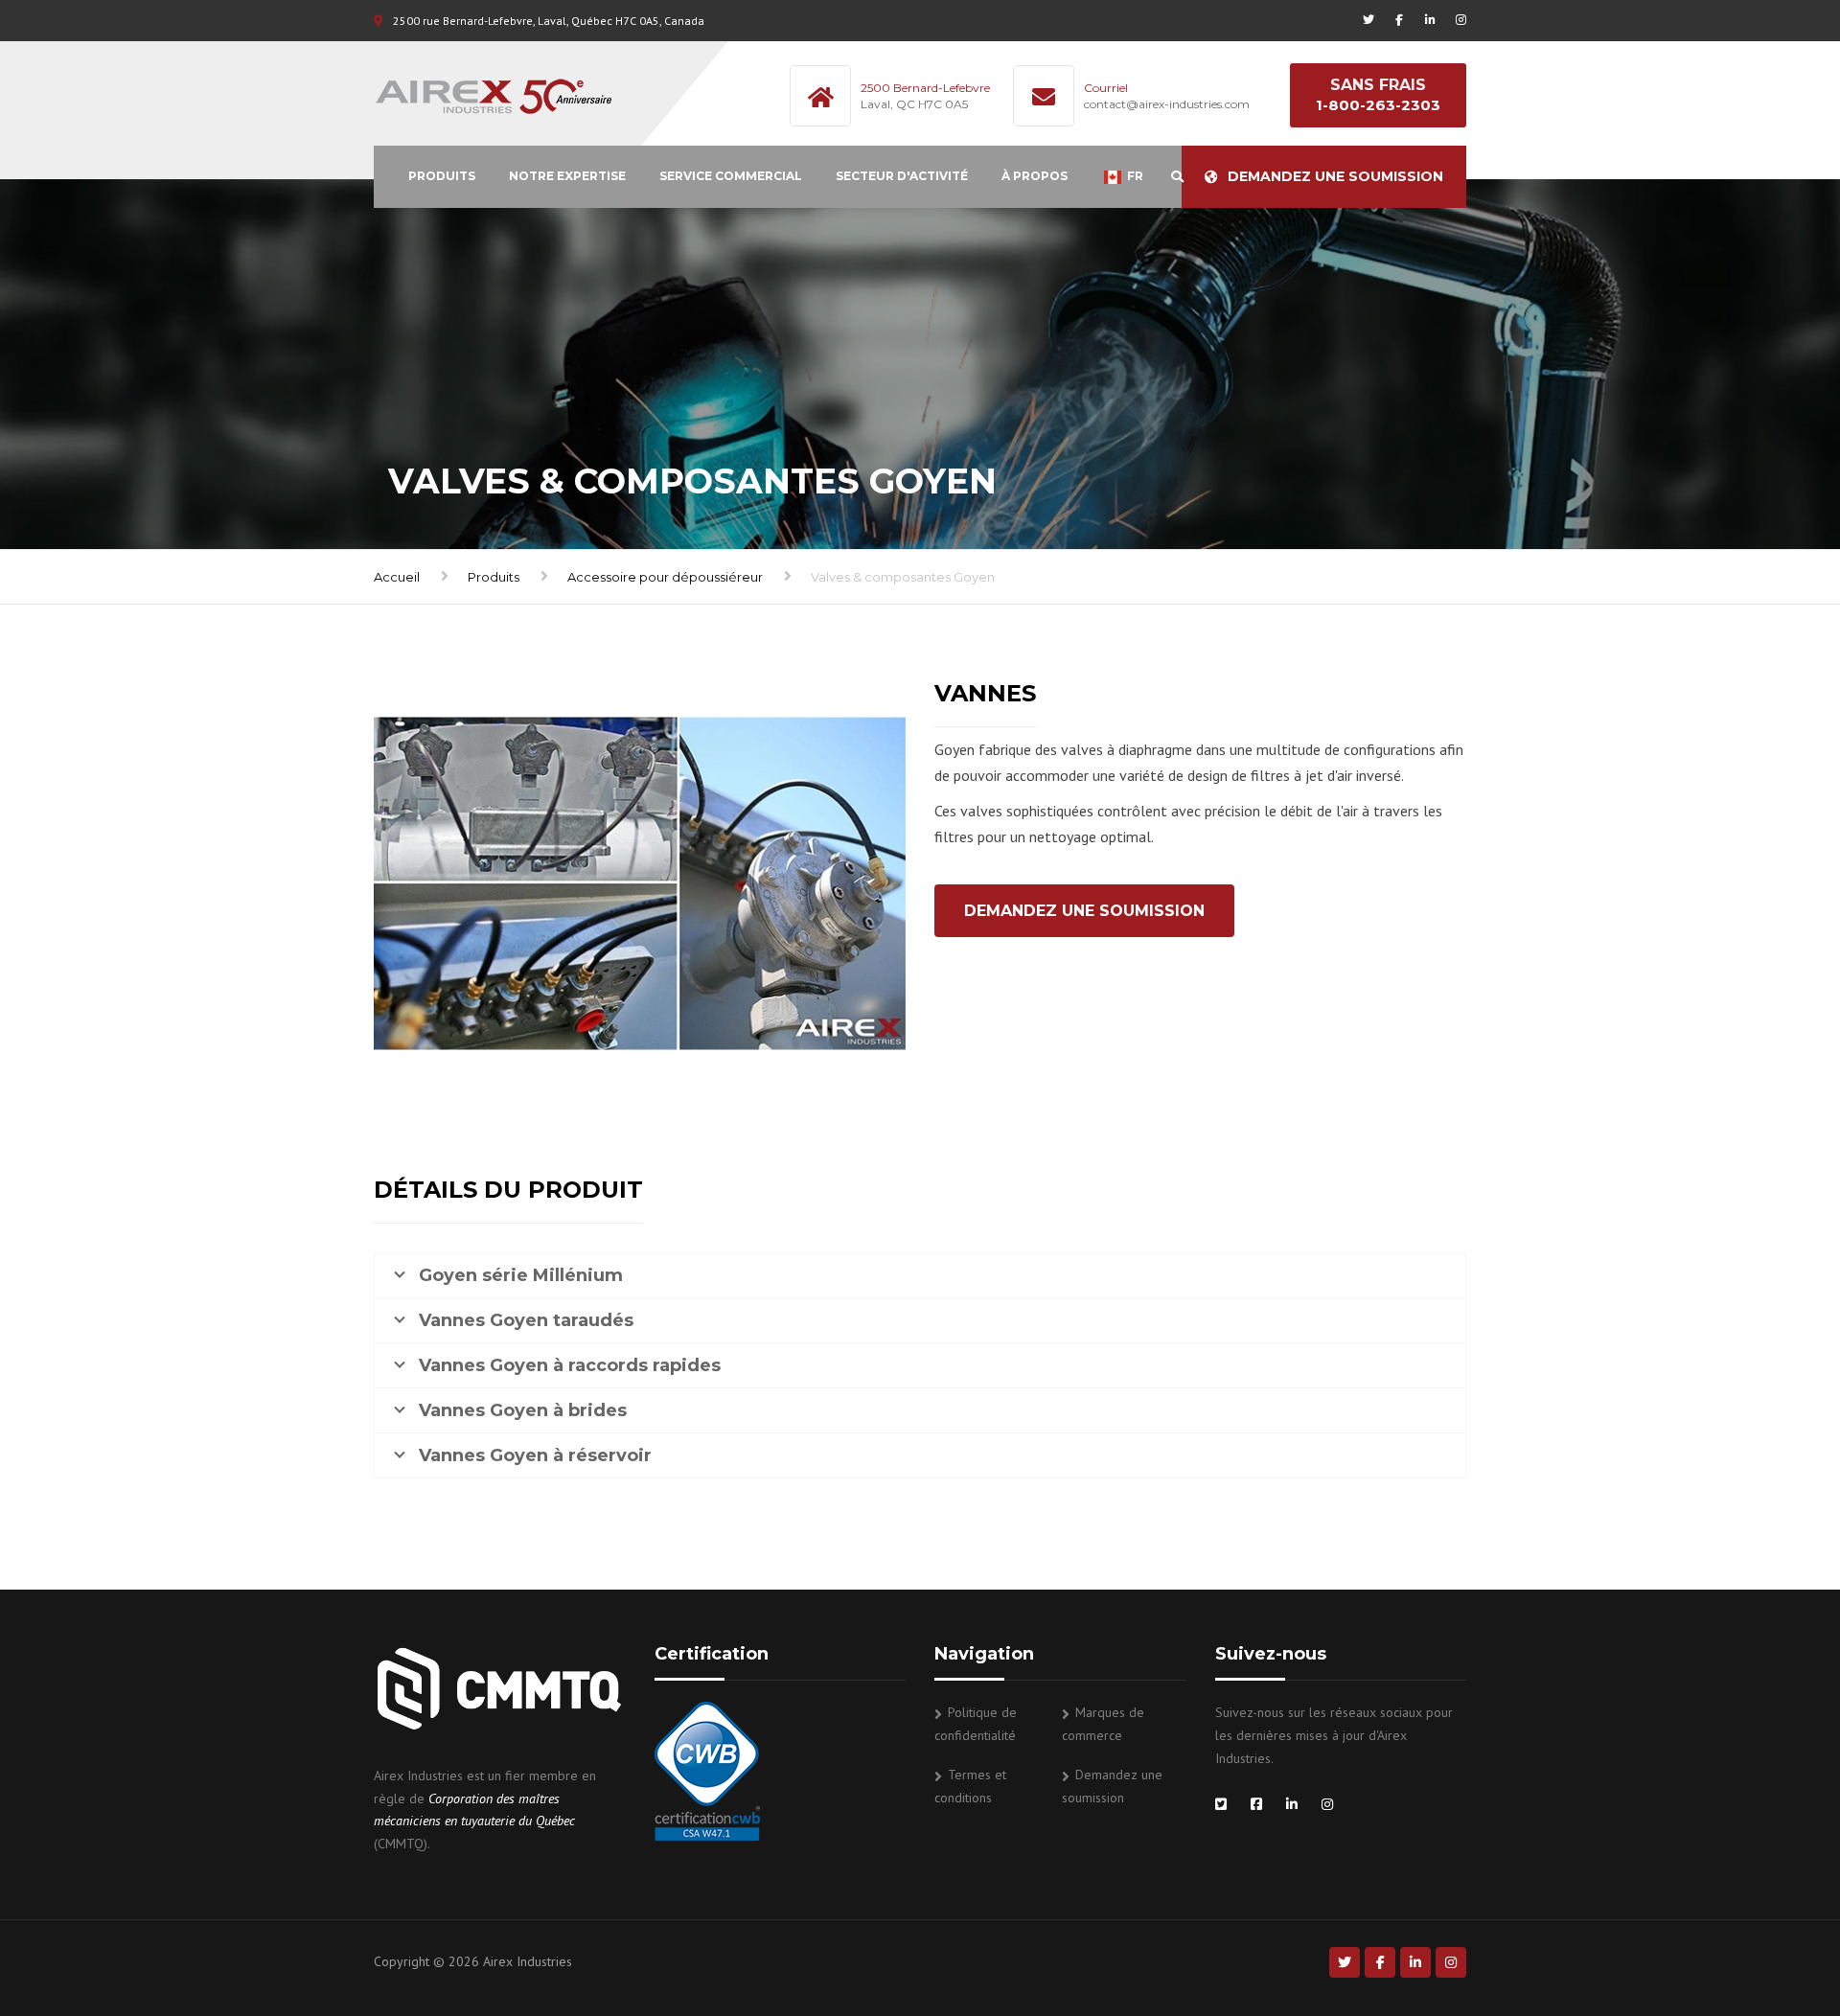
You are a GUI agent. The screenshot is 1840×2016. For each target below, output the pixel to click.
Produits (442, 176)
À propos (1035, 176)
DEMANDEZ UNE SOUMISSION (1084, 911)
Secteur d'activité (902, 176)
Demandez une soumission (1335, 176)
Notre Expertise (567, 176)
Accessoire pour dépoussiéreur (665, 577)
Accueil (397, 577)
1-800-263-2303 (1378, 105)
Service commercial (731, 176)
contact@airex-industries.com (1167, 104)
